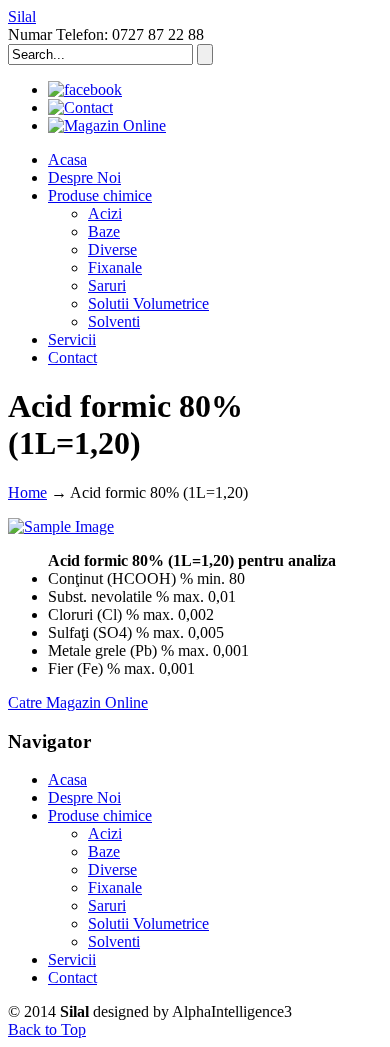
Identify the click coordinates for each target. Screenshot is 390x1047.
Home (27, 492)
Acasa (67, 779)
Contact (72, 977)
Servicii (72, 959)
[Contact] (80, 107)
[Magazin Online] (107, 125)
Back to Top (47, 1029)
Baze (104, 851)
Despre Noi (84, 797)
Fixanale (115, 887)
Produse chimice (100, 815)
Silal (22, 16)
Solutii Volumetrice (148, 923)
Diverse (112, 869)
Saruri (107, 905)
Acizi (105, 833)
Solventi (114, 941)
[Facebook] (85, 89)
